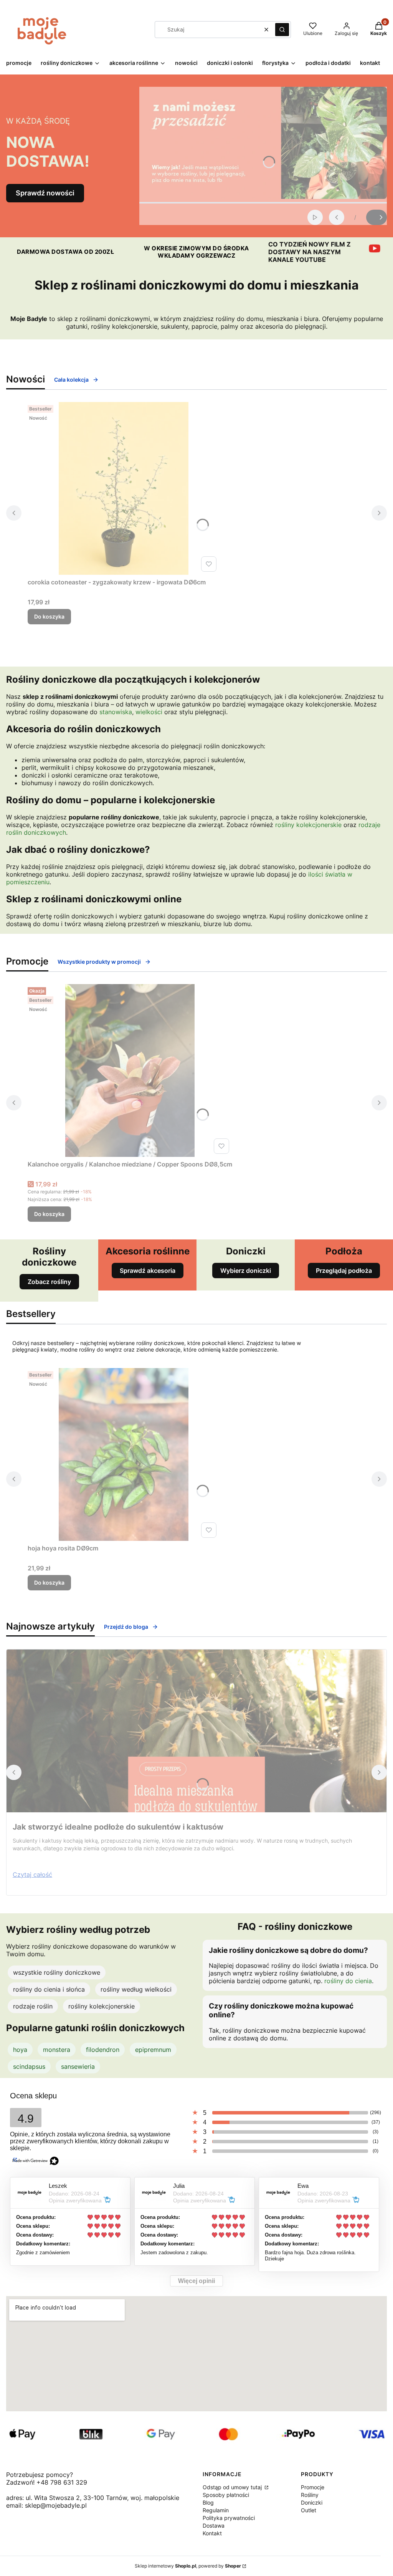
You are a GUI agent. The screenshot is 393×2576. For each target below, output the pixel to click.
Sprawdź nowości (45, 193)
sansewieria (78, 2066)
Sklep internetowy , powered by (188, 2566)
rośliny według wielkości (136, 1989)
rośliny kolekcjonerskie (308, 825)
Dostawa (214, 2526)
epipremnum (153, 2050)
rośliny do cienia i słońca (49, 1989)
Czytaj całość (32, 1875)
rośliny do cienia (348, 1981)
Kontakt (212, 2533)
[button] (282, 30)
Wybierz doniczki (246, 1271)
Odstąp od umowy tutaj (233, 2487)
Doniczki (312, 2502)
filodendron (103, 2050)
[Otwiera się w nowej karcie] (375, 248)
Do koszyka (49, 616)
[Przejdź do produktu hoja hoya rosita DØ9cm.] (124, 1454)
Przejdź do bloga (126, 1627)
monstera (57, 2050)
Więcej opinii (196, 2281)
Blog (208, 2502)
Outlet (309, 2510)
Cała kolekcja (71, 380)
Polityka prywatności (229, 2518)
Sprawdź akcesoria (148, 1271)
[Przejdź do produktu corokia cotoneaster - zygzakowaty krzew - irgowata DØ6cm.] (124, 488)
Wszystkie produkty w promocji (99, 962)
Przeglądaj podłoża (344, 1271)
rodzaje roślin (33, 2006)
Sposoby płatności (226, 2495)
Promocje (313, 2487)
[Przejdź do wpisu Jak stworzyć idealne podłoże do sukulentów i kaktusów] (196, 1731)
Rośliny (310, 2495)
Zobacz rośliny (49, 1282)
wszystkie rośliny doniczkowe (57, 1972)
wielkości (149, 712)
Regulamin (216, 2510)
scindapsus (29, 2066)
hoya (20, 2050)
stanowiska (116, 712)
